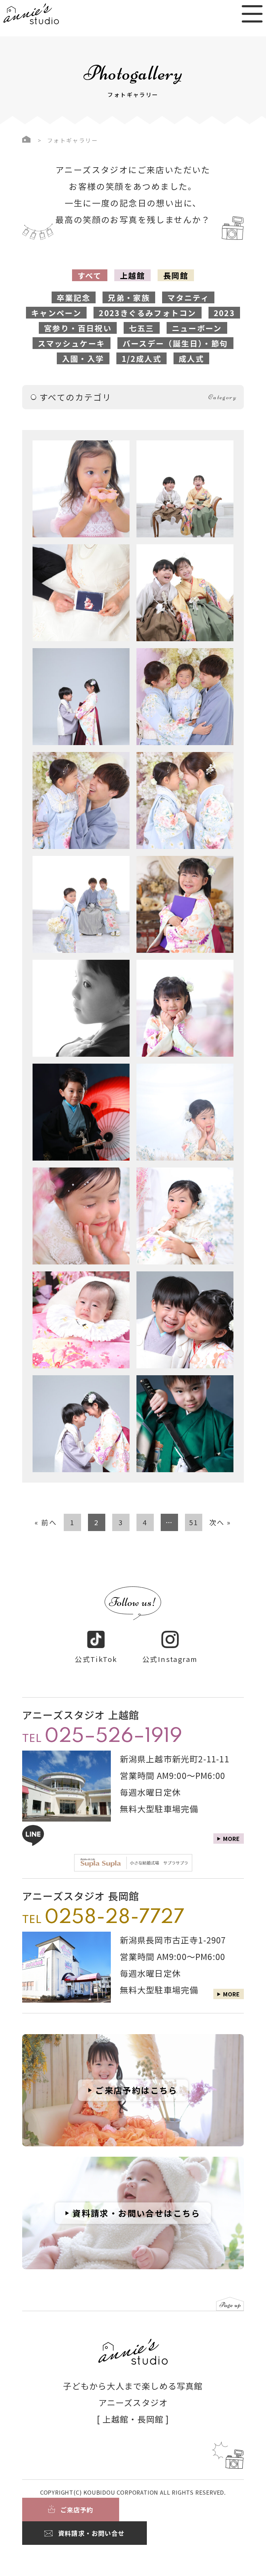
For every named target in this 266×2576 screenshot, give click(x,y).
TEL (102, 1737)
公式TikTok (96, 1659)
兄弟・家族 (129, 297)
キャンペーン (56, 313)
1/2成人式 (141, 358)
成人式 (191, 358)
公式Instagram (170, 1659)
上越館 (132, 275)
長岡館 (176, 275)
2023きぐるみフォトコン (147, 313)
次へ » (220, 1522)
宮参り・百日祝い (78, 328)
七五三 (141, 328)
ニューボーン (197, 328)
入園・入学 (83, 358)
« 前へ (46, 1522)
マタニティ (188, 297)
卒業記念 (74, 297)
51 (194, 1522)
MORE (232, 1994)
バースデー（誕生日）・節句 (175, 343)
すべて (90, 275)
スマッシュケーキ (71, 343)
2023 (224, 313)
